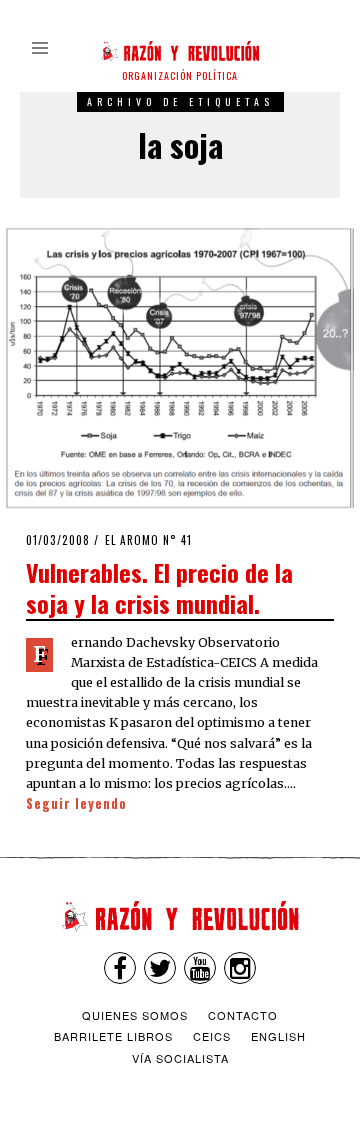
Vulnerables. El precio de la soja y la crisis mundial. (159, 587)
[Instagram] (240, 968)
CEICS (212, 1036)
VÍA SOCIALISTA (180, 1058)
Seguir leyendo (76, 803)
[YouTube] (200, 968)
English (278, 1036)
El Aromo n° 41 (148, 540)
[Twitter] (160, 968)
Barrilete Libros (113, 1036)
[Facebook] (120, 968)
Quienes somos (135, 1015)
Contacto (243, 1015)
